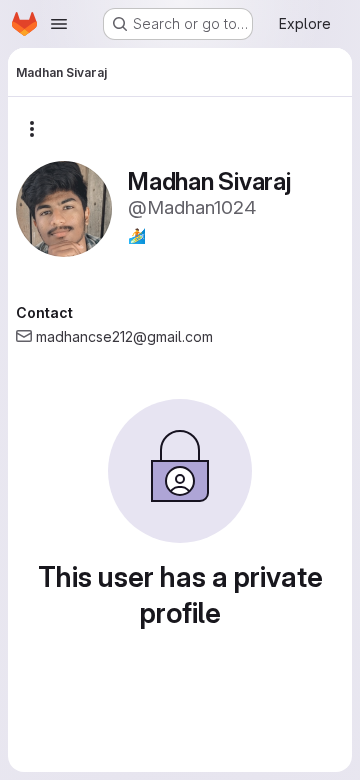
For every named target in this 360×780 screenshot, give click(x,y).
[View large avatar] (64, 207)
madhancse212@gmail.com (124, 336)
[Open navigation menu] (59, 24)
